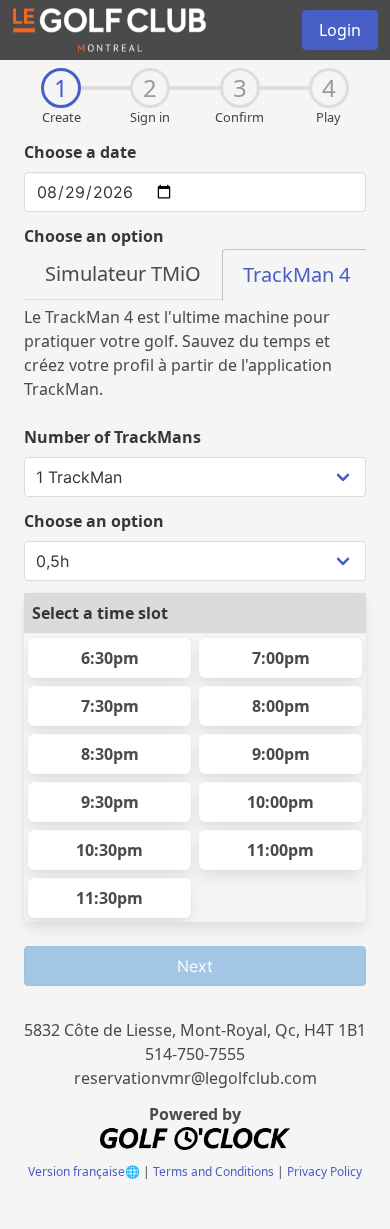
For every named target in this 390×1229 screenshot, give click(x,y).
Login (340, 30)
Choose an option (94, 236)
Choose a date (80, 152)
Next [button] (195, 966)
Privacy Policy (324, 1171)
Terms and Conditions (213, 1171)
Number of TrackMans (112, 437)
